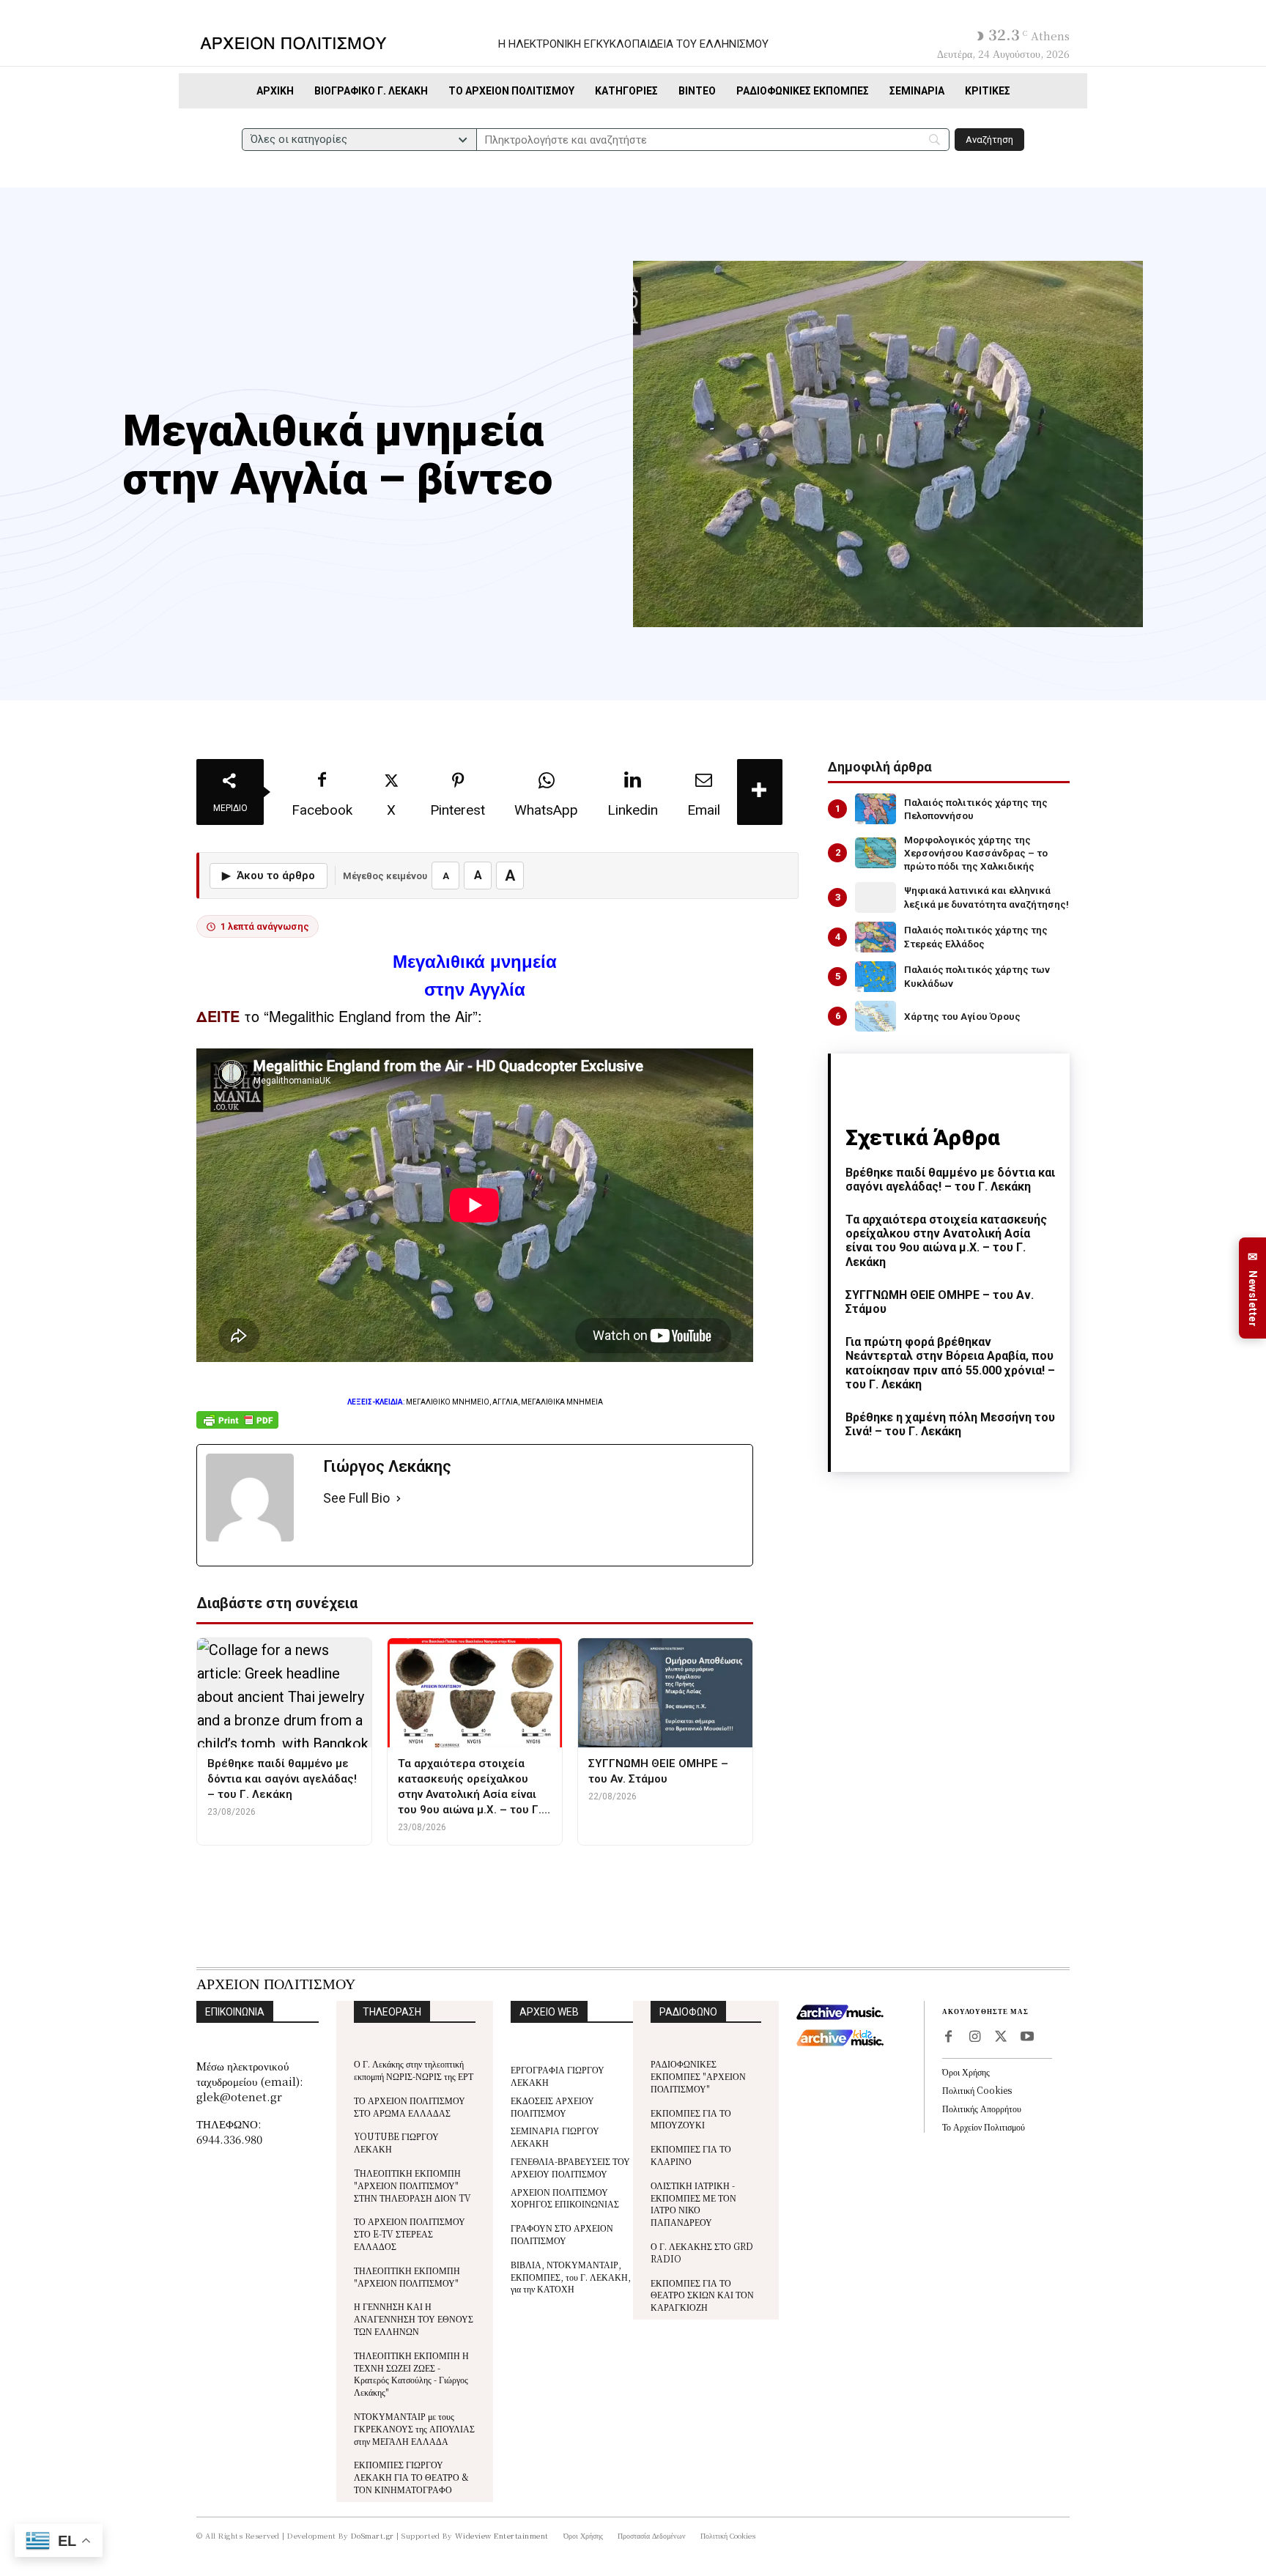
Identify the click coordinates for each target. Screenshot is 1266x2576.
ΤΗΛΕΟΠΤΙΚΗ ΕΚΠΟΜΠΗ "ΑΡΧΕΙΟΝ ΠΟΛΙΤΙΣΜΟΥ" (407, 2276)
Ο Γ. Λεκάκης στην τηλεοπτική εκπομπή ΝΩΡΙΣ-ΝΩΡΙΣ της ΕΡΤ (414, 2070)
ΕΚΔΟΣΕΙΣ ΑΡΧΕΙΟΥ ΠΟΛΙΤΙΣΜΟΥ (552, 2106)
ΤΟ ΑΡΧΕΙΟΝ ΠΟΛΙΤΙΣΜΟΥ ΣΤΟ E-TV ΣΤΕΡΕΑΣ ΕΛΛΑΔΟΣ (410, 2233)
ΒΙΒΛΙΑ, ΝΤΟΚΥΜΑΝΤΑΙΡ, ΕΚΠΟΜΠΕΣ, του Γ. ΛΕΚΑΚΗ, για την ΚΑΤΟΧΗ (571, 2277)
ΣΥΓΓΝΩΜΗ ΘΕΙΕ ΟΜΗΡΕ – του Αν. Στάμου (940, 1302)
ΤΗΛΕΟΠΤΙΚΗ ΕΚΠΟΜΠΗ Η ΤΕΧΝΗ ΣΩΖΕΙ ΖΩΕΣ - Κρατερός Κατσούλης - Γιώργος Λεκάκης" (411, 2373)
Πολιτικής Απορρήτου (982, 2108)
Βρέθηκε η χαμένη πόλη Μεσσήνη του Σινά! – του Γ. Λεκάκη (950, 1424)
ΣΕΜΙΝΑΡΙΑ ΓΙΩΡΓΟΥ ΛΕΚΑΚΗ (555, 2136)
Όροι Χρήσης (966, 2072)
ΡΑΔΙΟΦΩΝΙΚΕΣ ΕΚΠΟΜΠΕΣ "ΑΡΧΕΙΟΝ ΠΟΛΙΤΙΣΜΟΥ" (698, 2076)
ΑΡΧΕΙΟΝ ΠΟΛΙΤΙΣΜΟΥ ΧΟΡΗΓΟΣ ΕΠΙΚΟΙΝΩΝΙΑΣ (565, 2198)
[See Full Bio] (399, 1499)
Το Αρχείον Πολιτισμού (984, 2127)
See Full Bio (356, 1498)
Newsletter (1253, 1288)
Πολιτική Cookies (977, 2090)
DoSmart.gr (373, 2535)
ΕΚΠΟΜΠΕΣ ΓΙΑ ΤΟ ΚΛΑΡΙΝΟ (691, 2155)
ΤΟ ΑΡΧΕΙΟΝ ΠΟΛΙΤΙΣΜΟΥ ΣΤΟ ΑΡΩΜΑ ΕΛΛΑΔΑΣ (410, 2106)
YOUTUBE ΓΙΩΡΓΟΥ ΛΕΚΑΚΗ (396, 2142)
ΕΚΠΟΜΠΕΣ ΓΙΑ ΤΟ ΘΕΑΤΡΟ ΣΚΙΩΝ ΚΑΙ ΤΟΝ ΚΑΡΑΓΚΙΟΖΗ (702, 2295)
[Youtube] (1027, 2038)
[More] (760, 792)
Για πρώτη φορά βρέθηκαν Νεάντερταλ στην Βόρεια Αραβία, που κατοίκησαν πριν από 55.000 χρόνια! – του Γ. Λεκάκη (950, 1363)
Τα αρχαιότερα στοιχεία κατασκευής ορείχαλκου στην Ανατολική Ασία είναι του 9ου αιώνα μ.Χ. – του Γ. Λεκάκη (946, 1241)
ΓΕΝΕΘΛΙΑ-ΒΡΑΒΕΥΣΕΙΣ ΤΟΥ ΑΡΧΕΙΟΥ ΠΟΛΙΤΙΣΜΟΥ (570, 2167)
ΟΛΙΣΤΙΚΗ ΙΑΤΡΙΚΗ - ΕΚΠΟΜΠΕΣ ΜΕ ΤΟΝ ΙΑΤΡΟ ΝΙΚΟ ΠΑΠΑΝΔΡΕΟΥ (693, 2203)
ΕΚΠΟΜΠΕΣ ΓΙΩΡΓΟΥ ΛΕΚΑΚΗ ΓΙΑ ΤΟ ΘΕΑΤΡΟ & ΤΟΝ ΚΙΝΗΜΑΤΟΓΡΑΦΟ (411, 2477)
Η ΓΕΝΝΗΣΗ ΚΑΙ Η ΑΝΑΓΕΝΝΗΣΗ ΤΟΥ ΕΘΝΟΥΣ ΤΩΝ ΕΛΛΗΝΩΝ (414, 2318)
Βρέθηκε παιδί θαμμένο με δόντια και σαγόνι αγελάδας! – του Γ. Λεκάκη (950, 1180)
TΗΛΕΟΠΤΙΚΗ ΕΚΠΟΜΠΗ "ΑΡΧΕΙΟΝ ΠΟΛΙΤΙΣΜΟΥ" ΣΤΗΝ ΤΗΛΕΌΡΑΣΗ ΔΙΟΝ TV (412, 2185)
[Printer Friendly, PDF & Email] (237, 1428)
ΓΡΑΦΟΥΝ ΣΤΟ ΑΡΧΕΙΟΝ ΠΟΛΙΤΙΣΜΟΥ (562, 2234)
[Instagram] (974, 2038)
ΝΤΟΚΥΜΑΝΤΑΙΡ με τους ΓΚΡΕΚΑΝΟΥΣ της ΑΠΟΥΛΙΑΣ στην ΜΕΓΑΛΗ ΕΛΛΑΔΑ (414, 2428)
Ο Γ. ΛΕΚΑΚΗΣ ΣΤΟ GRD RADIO (702, 2252)
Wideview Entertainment (502, 2535)
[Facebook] (948, 2038)
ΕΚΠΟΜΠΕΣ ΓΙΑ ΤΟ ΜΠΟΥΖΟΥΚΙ (691, 2119)
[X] (1001, 2038)
